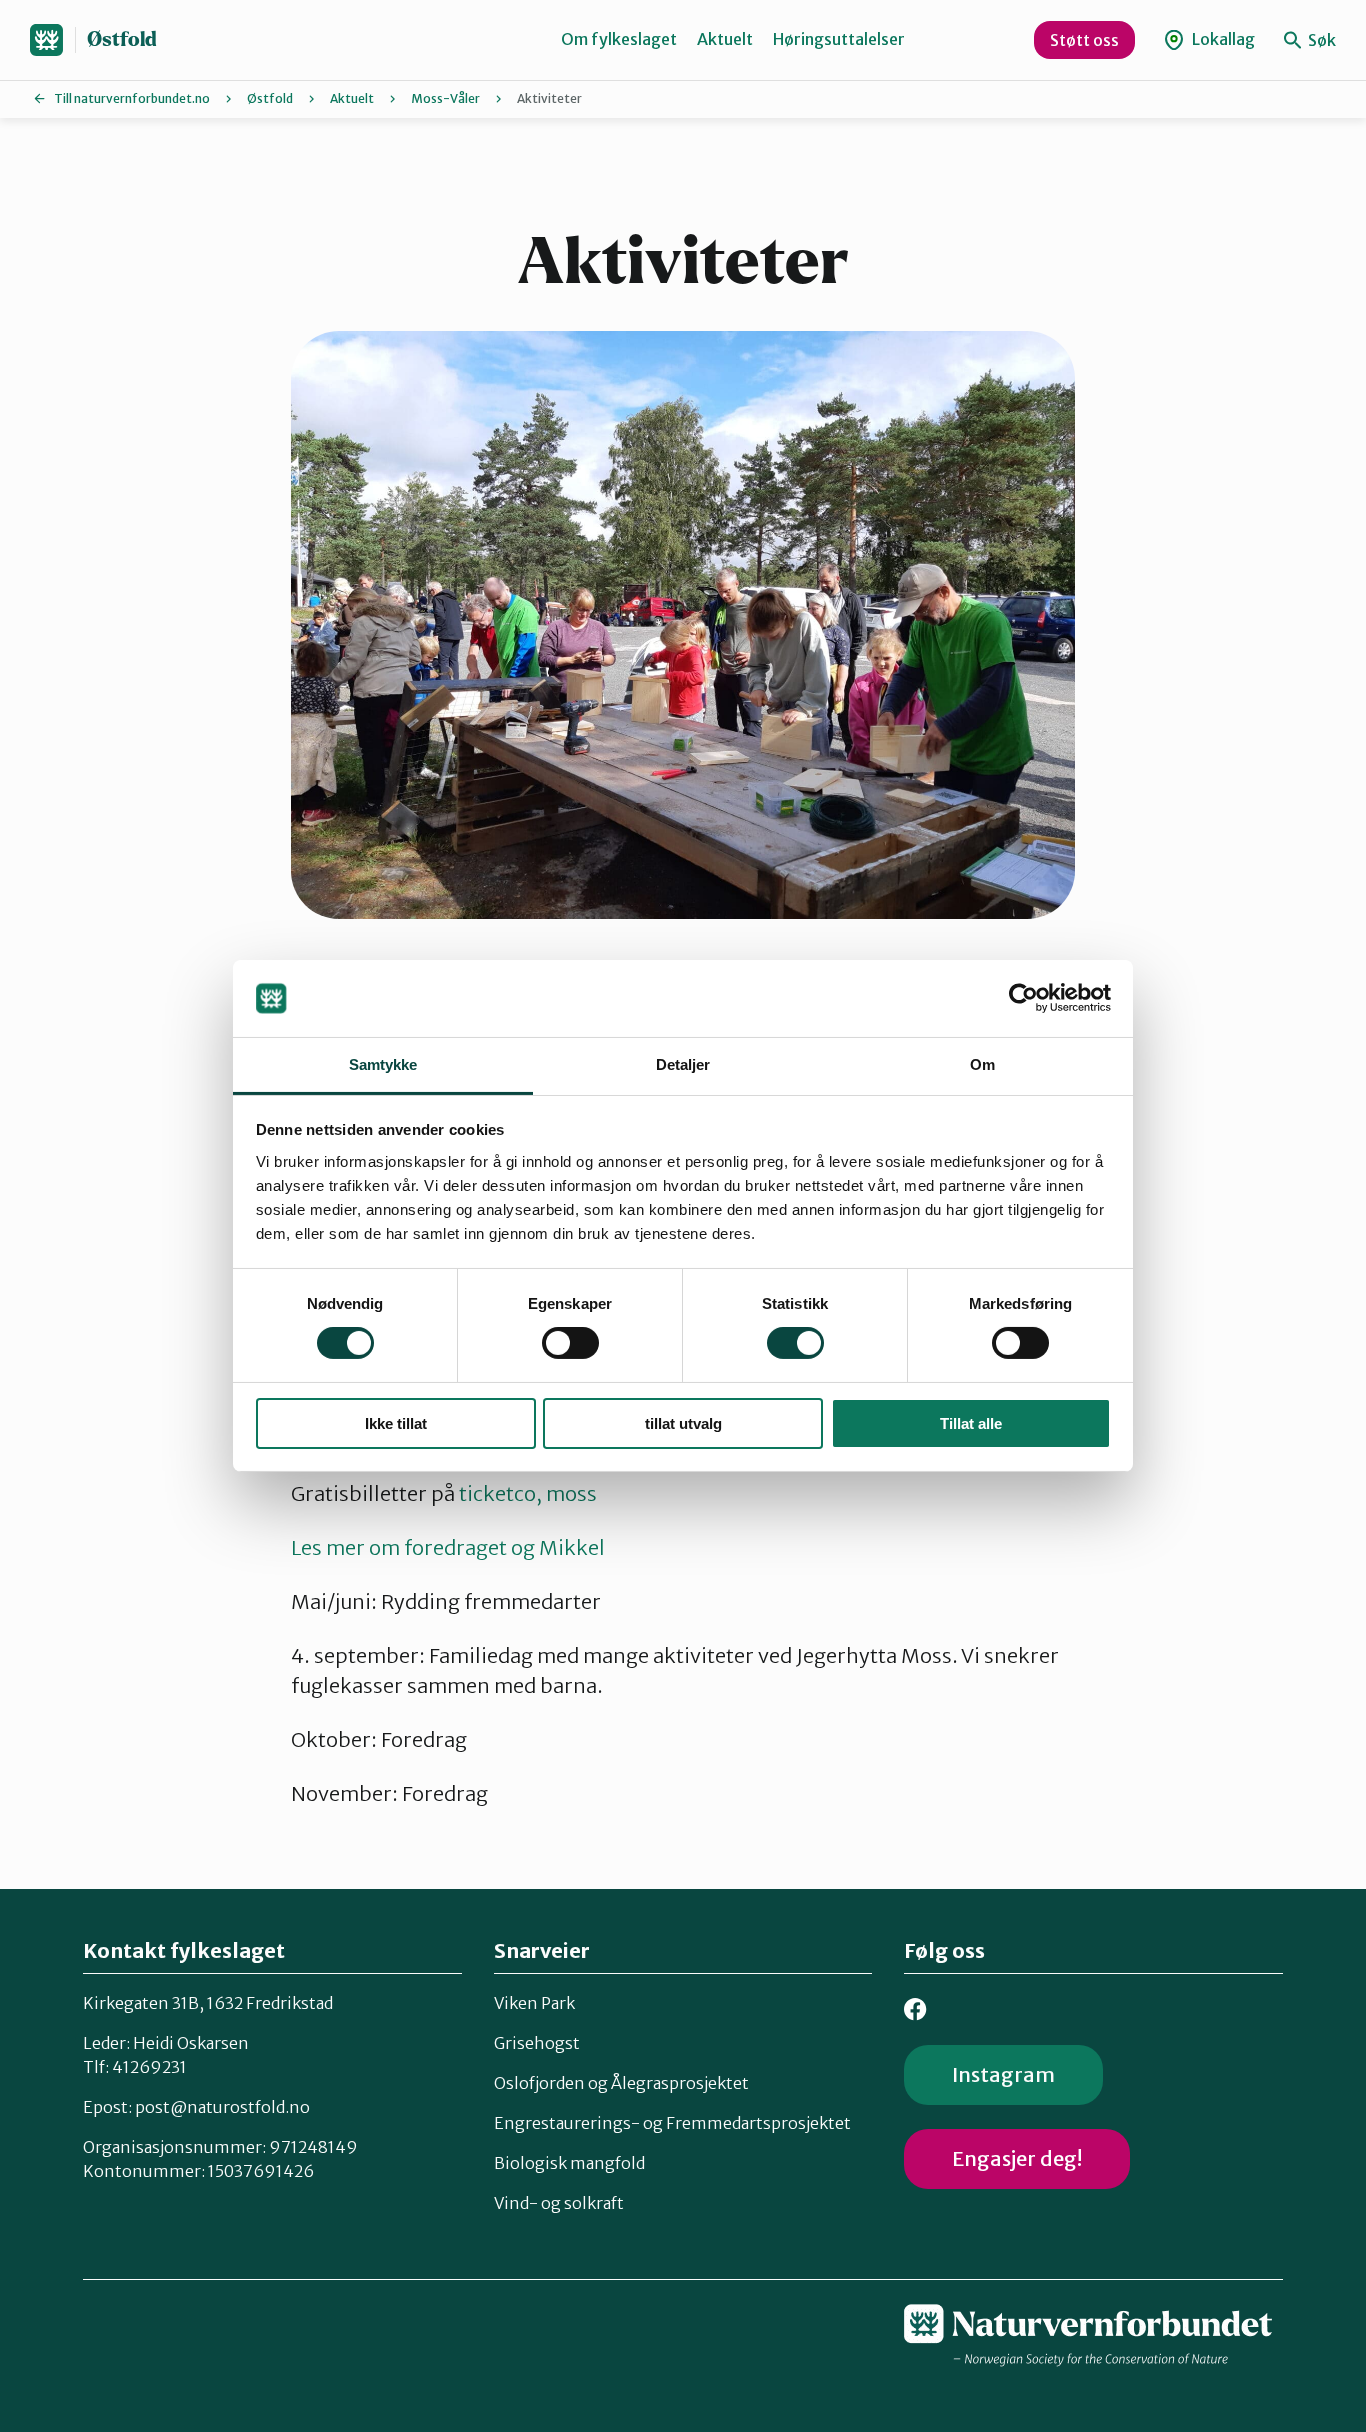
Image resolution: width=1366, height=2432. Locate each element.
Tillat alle (971, 1423)
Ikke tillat (396, 1423)
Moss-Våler (445, 98)
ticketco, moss (528, 1493)
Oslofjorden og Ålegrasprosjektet (621, 2083)
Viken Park (534, 2003)
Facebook (915, 2009)
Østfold (122, 39)
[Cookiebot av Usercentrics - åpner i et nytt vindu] (1023, 998)
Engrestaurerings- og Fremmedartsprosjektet (672, 2123)
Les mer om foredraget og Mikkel (448, 1547)
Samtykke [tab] (383, 1064)
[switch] (570, 1343)
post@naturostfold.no (222, 2107)
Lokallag (1222, 39)
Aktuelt (725, 39)
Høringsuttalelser (839, 39)
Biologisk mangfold (569, 2163)
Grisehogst (537, 2043)
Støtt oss (1084, 40)
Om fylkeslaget (619, 39)
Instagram (1003, 2074)
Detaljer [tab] (683, 1064)
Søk (1320, 40)
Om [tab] (982, 1064)
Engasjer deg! (1017, 2158)
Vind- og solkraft (559, 2203)
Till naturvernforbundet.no (132, 98)
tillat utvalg (683, 1423)
